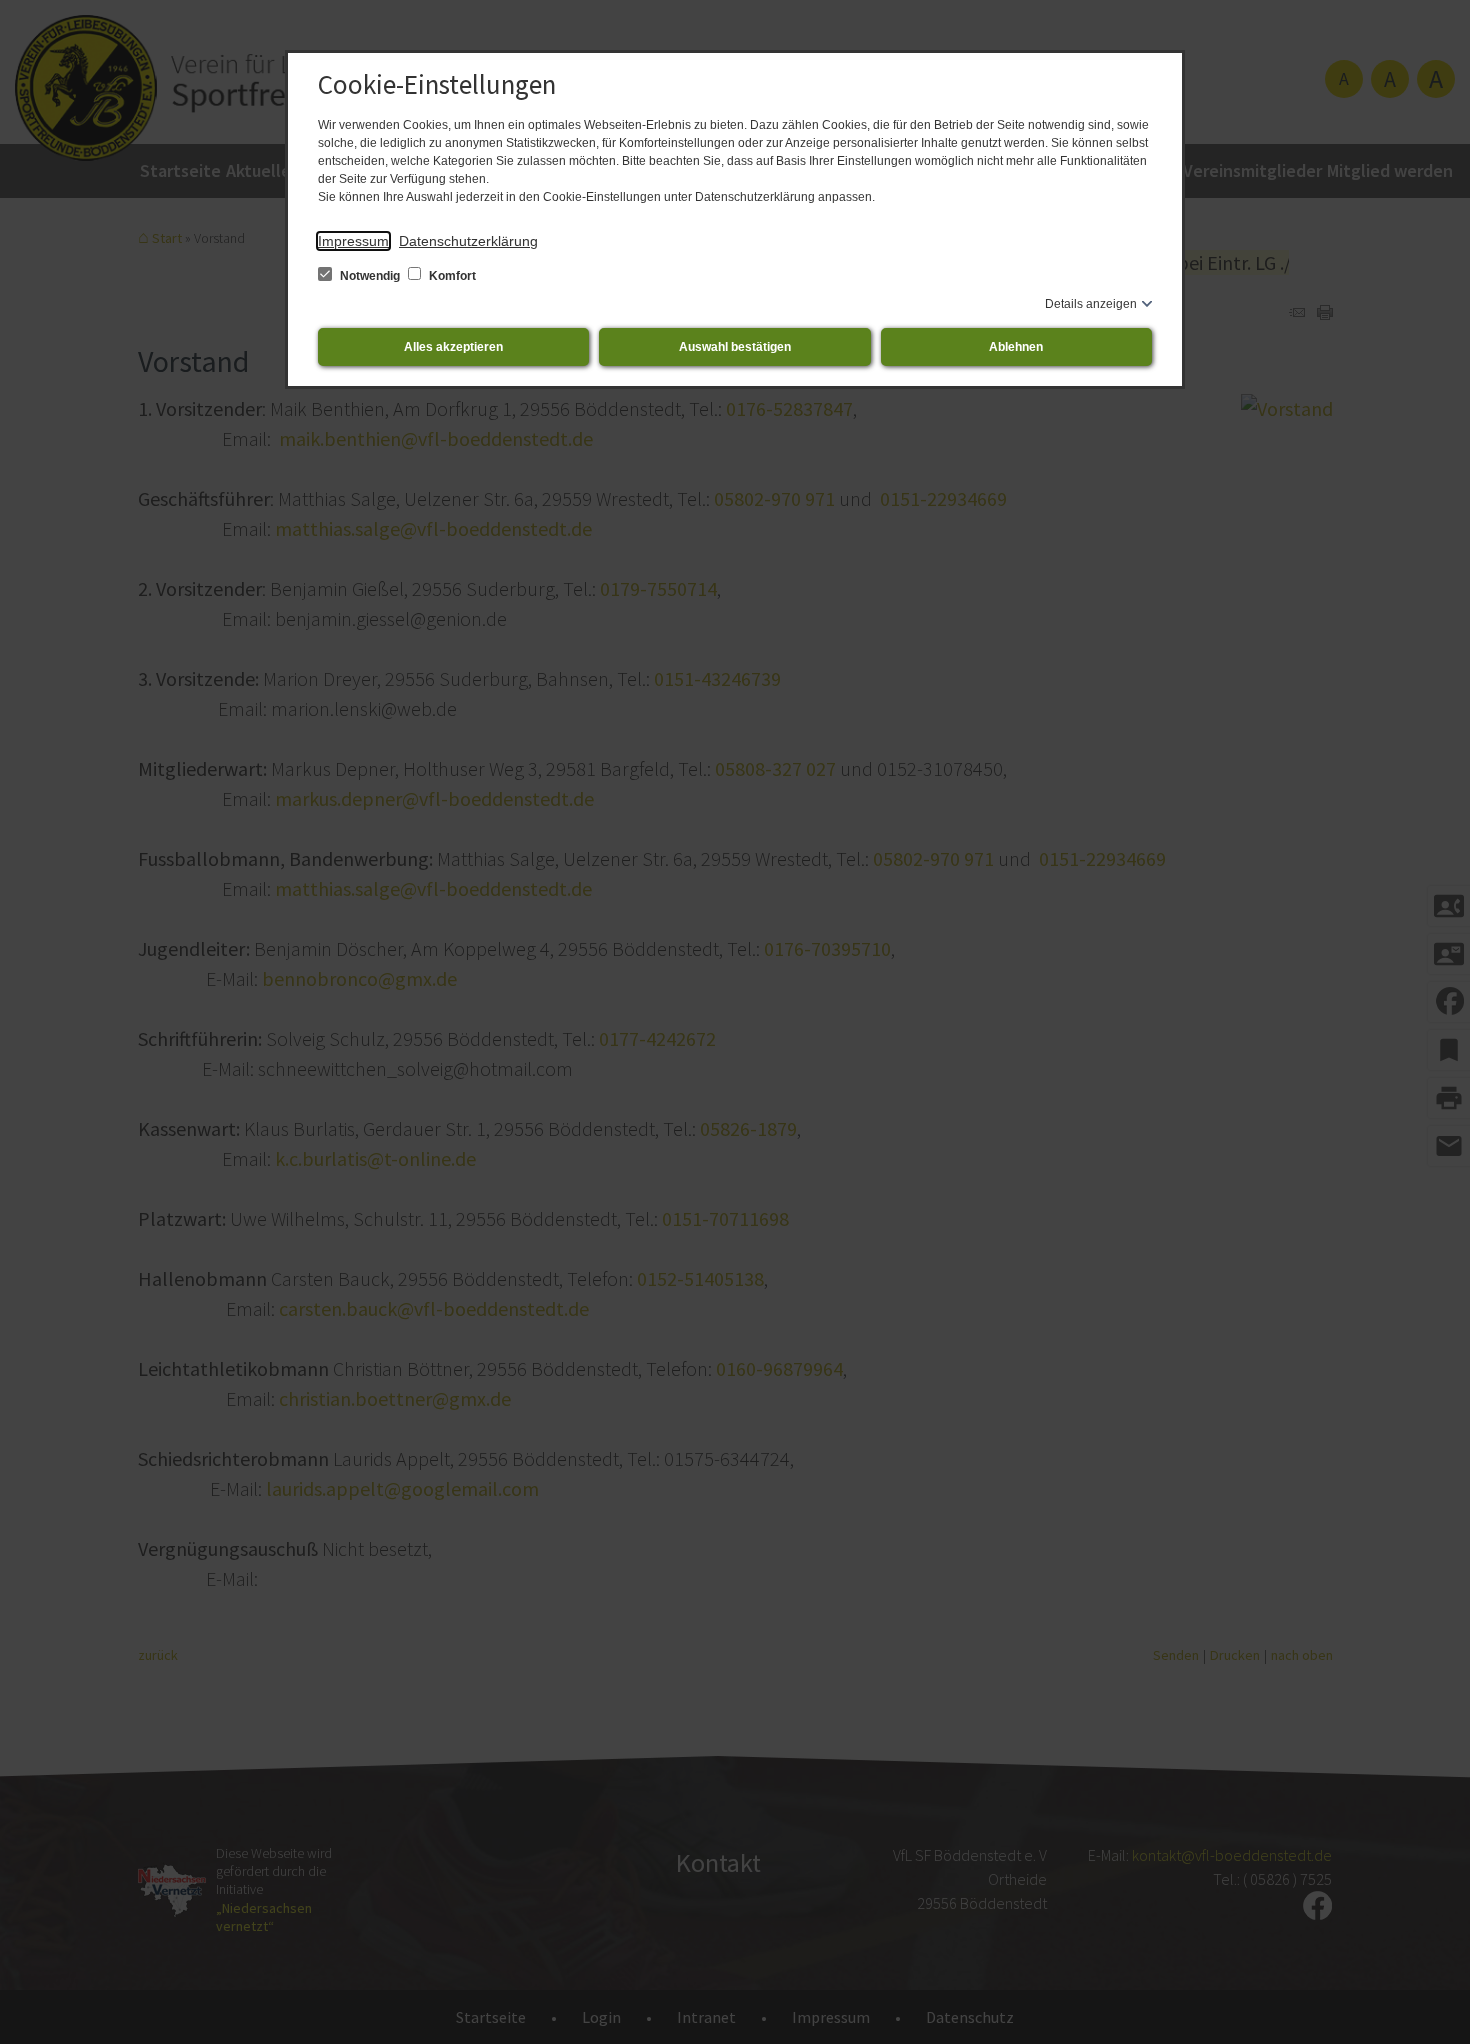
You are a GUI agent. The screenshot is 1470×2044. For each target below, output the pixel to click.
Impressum (353, 241)
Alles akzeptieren (453, 347)
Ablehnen (1016, 347)
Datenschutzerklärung (468, 241)
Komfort (451, 276)
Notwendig (370, 276)
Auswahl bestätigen (735, 347)
